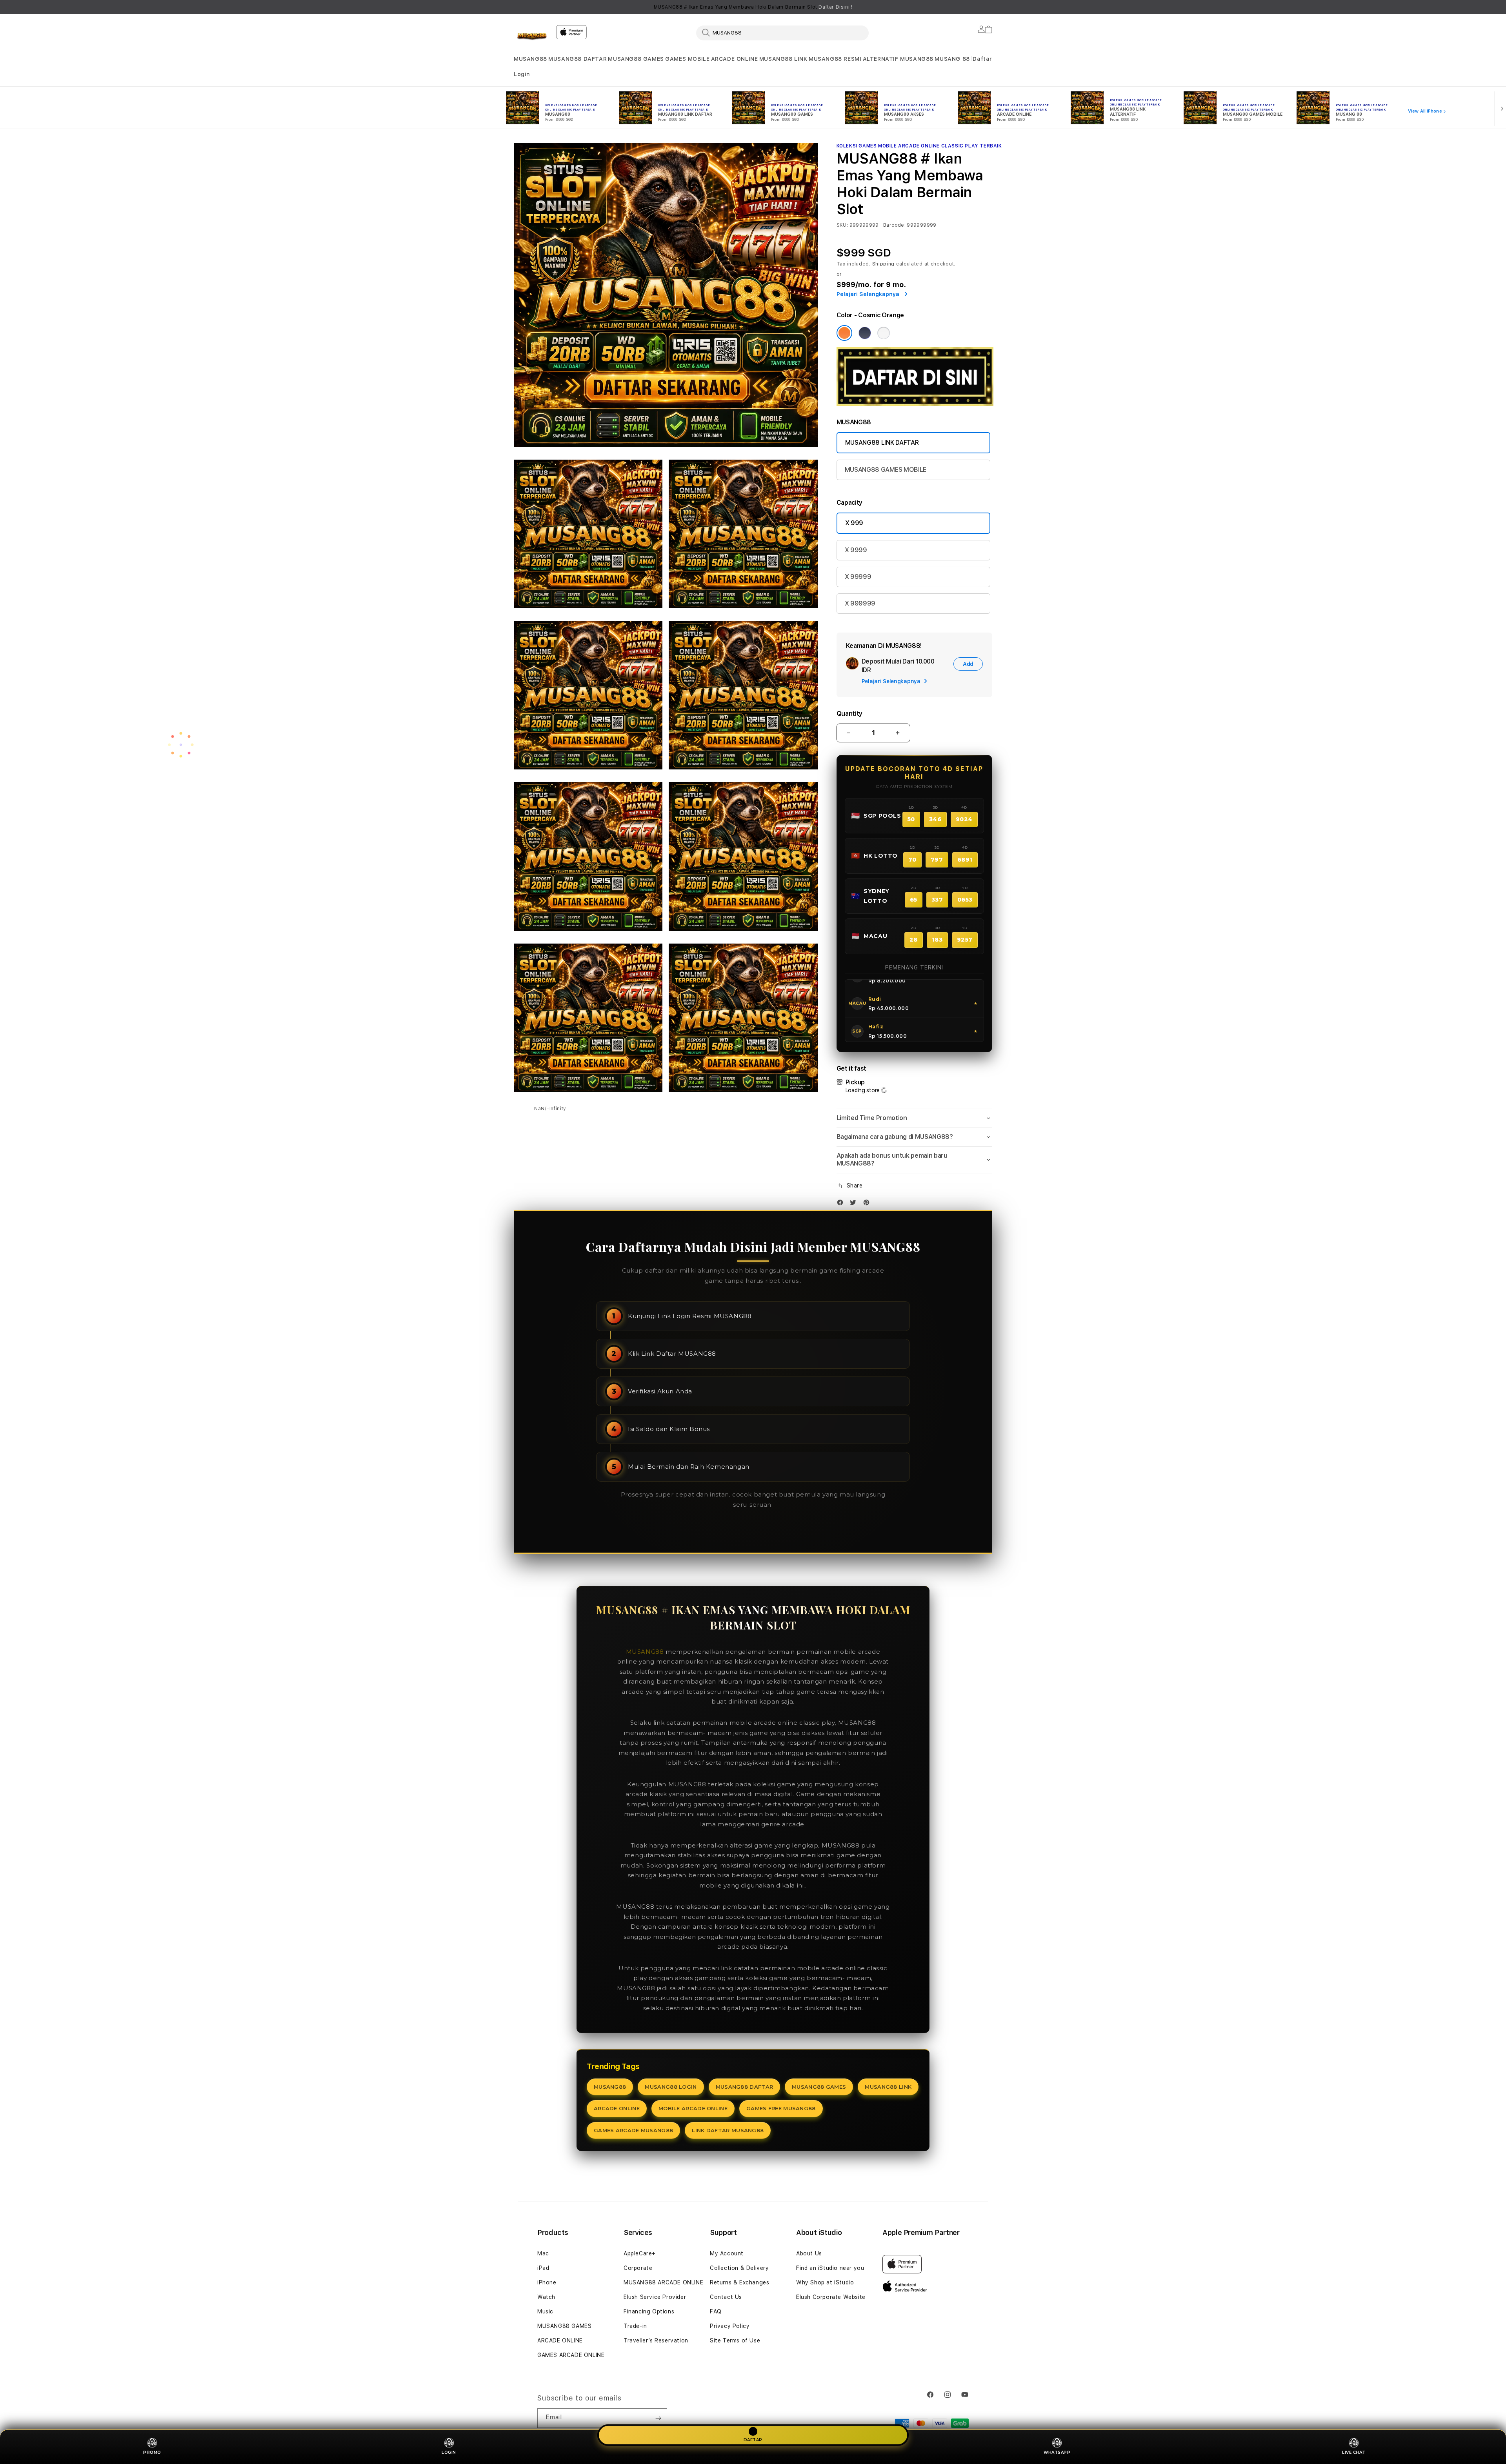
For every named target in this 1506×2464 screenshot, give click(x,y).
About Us (809, 2253)
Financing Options (649, 2311)
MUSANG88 (530, 59)
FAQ (716, 2311)
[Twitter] (855, 1204)
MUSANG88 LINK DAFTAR (882, 443)
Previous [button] (518, 7)
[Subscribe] (658, 2418)
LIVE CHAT (1354, 2452)
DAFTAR (753, 2439)
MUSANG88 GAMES (636, 59)
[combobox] (782, 33)
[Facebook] (842, 1204)
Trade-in (635, 2326)
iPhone (547, 2282)
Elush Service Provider (655, 2297)
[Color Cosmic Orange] (844, 333)
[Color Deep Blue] (865, 333)
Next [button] (988, 7)
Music (545, 2311)
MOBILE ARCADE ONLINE (693, 2108)
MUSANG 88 (952, 59)
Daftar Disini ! (835, 7)
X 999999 (860, 603)
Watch (546, 2297)
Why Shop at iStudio (825, 2282)
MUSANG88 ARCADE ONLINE (663, 2282)
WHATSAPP (1057, 2452)
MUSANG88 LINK (783, 59)
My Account (727, 2253)
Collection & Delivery (739, 2268)
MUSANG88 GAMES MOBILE (886, 470)
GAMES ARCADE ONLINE (571, 2355)
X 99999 (858, 577)
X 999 (854, 523)
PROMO (152, 2452)
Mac (543, 2253)
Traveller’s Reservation (656, 2340)
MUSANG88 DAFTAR (577, 59)
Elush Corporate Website (831, 2297)
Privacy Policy (730, 2326)
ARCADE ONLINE (735, 59)
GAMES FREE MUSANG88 (781, 2108)
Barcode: (894, 225)
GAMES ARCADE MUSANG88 (633, 2130)
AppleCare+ (640, 2253)
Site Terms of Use (735, 2340)
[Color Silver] (884, 333)
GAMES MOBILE (687, 59)
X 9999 (856, 550)
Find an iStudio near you (830, 2268)
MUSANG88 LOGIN (671, 2087)
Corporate (638, 2268)
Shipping (884, 264)
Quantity (849, 714)
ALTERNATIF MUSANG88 (898, 59)
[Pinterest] (868, 1204)
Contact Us (726, 2297)
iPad (543, 2268)
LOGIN (449, 2452)
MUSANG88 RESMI (835, 59)
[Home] (532, 37)
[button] (530, 59)
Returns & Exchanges (739, 2282)
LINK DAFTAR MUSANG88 (728, 2130)
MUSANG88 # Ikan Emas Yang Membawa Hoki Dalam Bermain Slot (753, 7)
